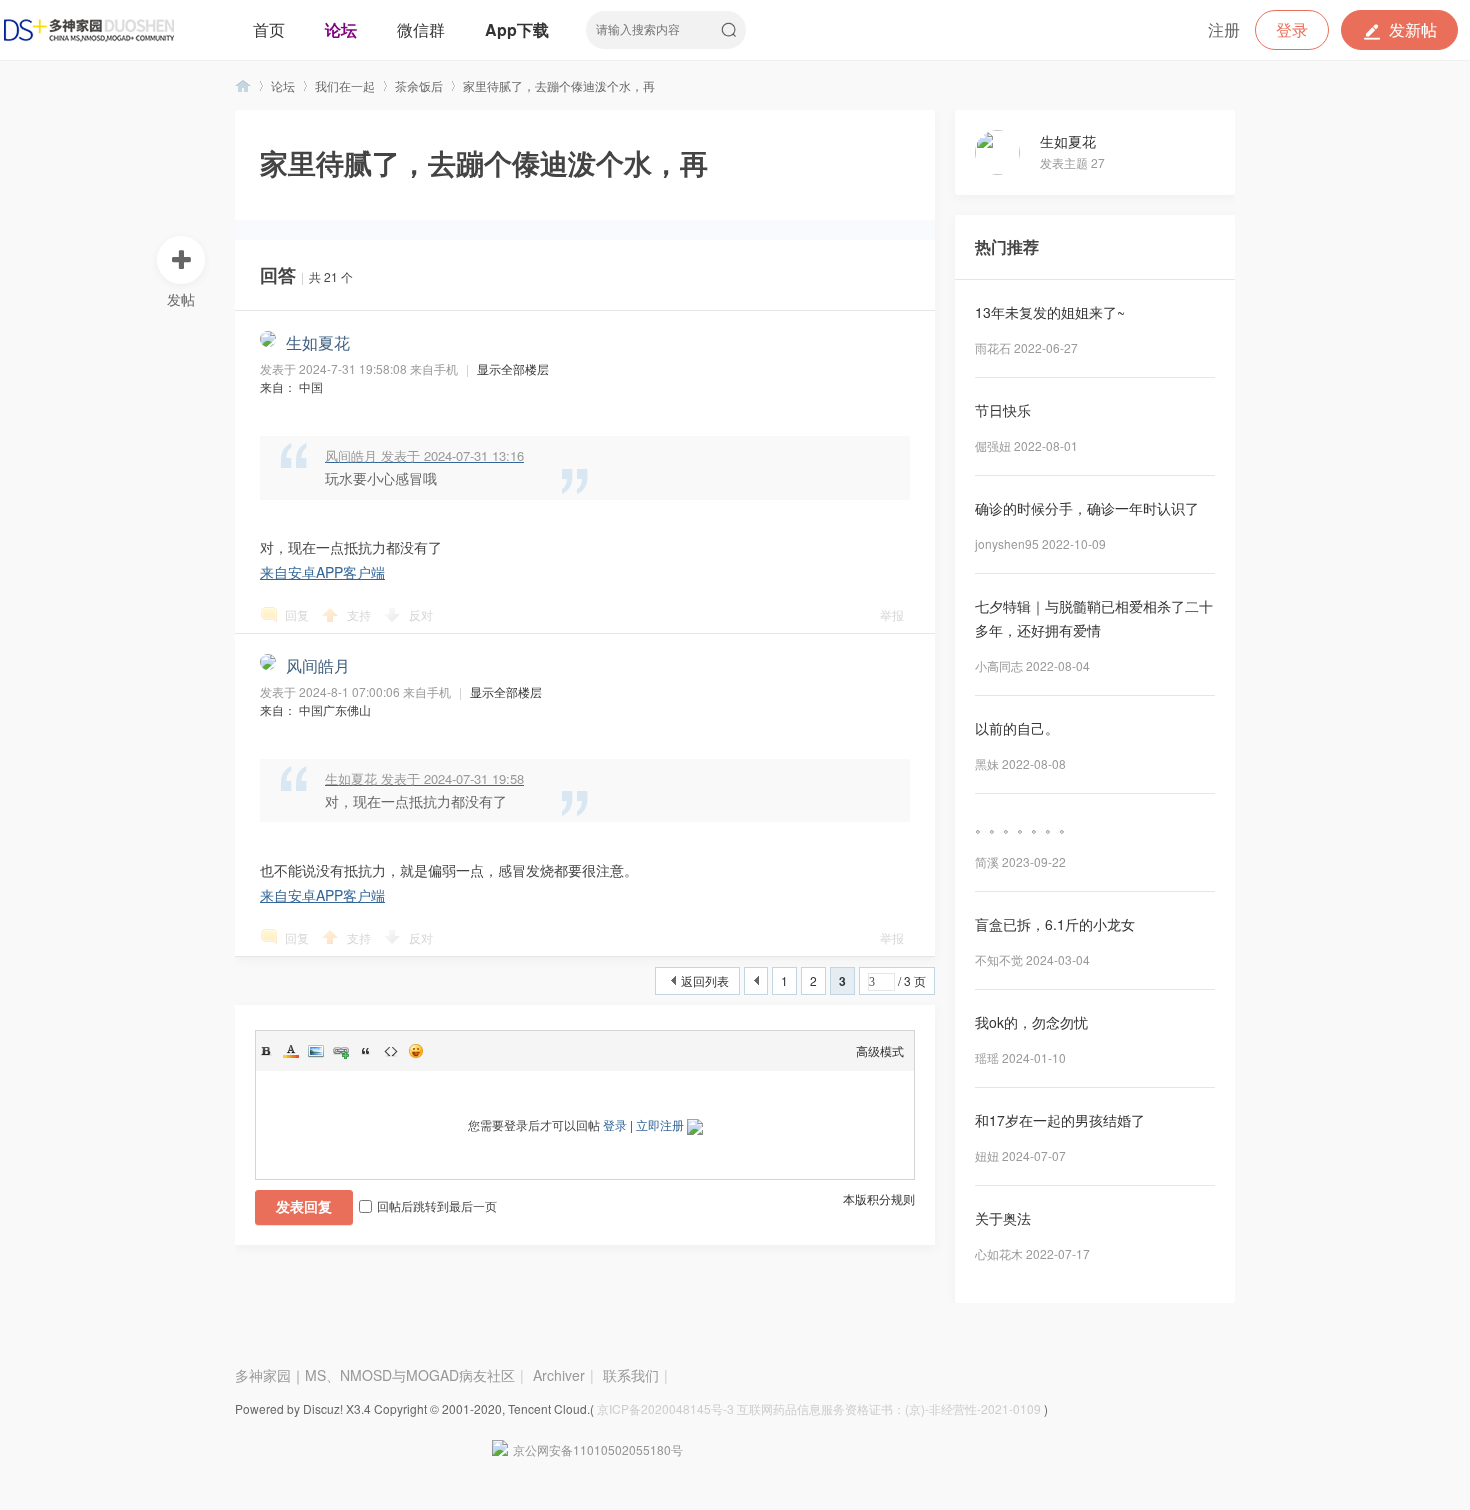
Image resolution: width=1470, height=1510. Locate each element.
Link (341, 1051)
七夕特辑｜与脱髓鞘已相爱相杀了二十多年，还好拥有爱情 (1094, 618)
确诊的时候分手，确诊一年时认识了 (1087, 508)
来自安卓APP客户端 (322, 572)
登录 (1292, 29)
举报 (892, 614)
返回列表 (705, 980)
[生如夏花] (1007, 169)
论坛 (341, 29)
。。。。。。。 (1024, 826)
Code (391, 1051)
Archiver (559, 1375)
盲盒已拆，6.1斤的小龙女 (1055, 924)
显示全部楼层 (513, 368)
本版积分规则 (879, 1198)
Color (291, 1051)
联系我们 (631, 1375)
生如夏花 (1068, 141)
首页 (269, 29)
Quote (366, 1051)
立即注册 (660, 1124)
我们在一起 (345, 85)
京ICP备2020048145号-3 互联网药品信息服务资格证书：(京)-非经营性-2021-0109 (819, 1408)
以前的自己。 (1017, 728)
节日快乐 (1003, 410)
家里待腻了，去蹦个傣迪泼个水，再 (559, 85)
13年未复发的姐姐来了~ (1050, 312)
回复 (297, 614)
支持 (360, 614)
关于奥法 (1003, 1218)
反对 (421, 614)
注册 (1224, 29)
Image (316, 1051)
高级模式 (880, 1050)
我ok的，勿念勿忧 (1031, 1022)
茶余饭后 (419, 85)
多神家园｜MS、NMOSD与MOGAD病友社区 (243, 85)
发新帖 (1413, 29)
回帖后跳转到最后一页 (437, 1205)
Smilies (416, 1051)
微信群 (421, 29)
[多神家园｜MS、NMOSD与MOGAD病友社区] (89, 30)
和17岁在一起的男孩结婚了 (1060, 1120)
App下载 (517, 29)
